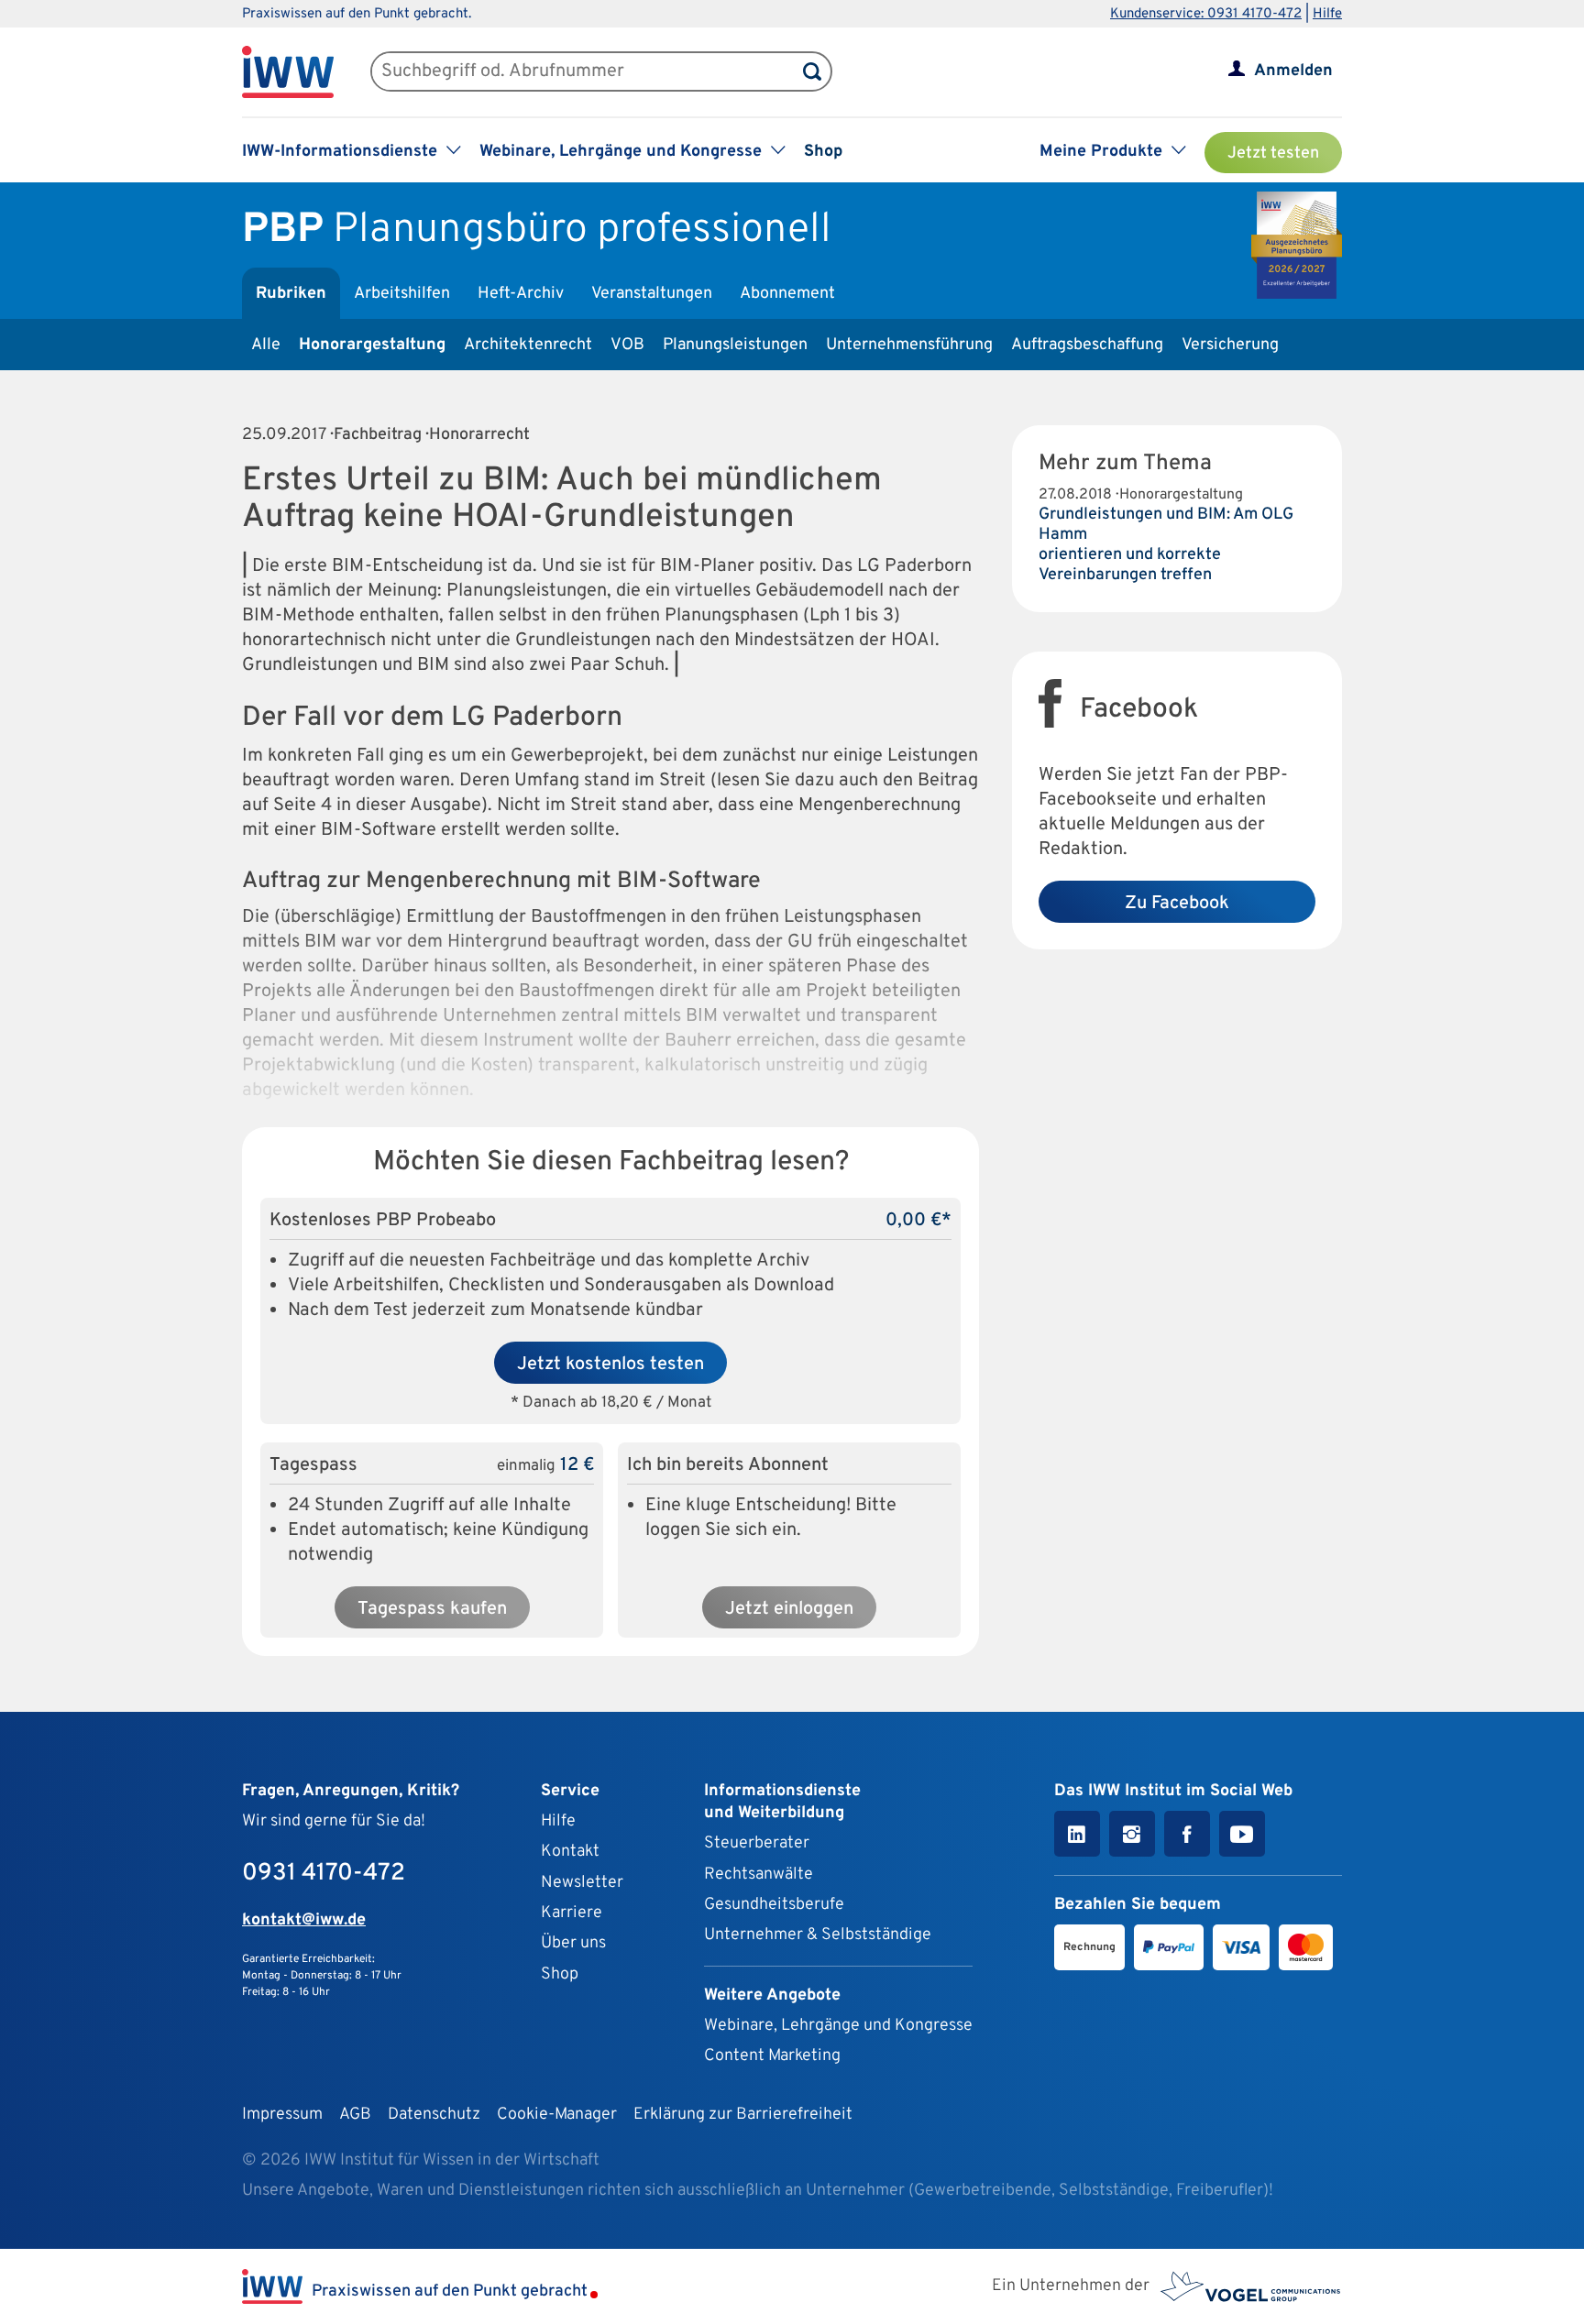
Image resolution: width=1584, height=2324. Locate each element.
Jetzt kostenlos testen (610, 1365)
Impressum (282, 2115)
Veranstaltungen (652, 294)
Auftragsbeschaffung (1087, 345)
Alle (266, 345)
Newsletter (582, 1883)
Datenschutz (434, 2115)
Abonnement (787, 294)
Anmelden (1293, 71)
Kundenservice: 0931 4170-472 (1206, 14)
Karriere (572, 1913)
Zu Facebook (1177, 904)
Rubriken (291, 294)
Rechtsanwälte (759, 1875)
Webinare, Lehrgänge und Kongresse (838, 2026)
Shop (823, 152)
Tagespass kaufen (432, 1609)
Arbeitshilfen (402, 294)
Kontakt (570, 1852)
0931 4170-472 (324, 1874)
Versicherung (1230, 345)
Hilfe (1327, 14)
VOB (627, 345)
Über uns (573, 1943)
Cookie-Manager (557, 2115)
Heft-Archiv (521, 294)
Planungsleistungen (735, 345)
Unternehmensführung (909, 345)
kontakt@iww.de (304, 1920)
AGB (355, 2115)
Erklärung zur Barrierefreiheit (743, 2115)
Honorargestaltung (372, 345)
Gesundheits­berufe (774, 1905)
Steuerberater (757, 1843)
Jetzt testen (1273, 153)
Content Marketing (772, 2056)
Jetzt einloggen (789, 1609)
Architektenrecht (528, 345)
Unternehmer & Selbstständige (818, 1935)
